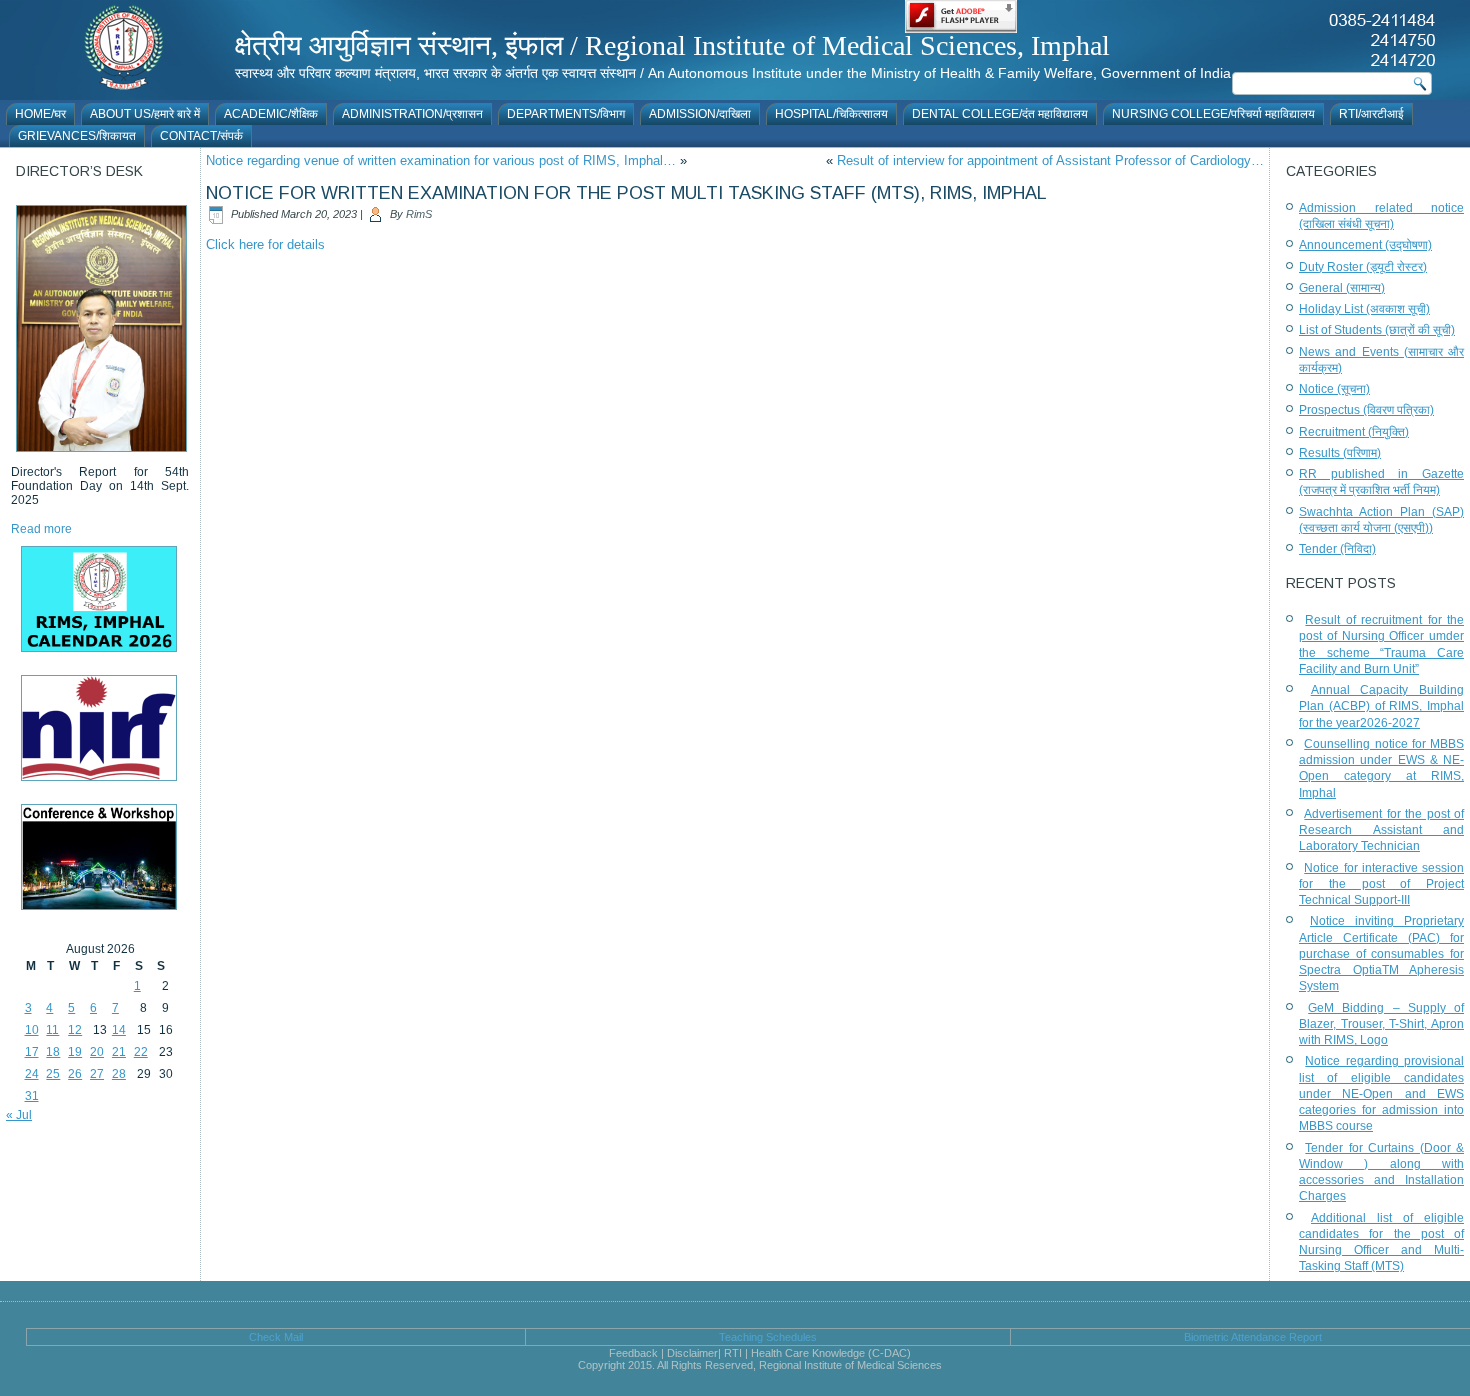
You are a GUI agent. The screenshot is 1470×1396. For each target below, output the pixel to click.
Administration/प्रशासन (412, 114)
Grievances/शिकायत (77, 136)
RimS (419, 214)
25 (53, 1074)
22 (141, 1052)
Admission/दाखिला (700, 114)
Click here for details (265, 244)
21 (119, 1052)
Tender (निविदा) (1337, 549)
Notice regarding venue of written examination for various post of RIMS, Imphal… (441, 160)
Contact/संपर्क (201, 136)
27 (97, 1074)
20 (97, 1052)
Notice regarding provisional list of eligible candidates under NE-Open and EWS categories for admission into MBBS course (1381, 1093)
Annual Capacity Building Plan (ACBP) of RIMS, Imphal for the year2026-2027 (1381, 706)
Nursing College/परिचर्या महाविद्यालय (1213, 114)
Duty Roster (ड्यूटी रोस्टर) (1363, 267)
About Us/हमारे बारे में (145, 114)
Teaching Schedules (768, 1337)
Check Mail (276, 1337)
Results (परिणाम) (1340, 453)
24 (32, 1074)
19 (75, 1052)
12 (75, 1030)
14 (119, 1030)
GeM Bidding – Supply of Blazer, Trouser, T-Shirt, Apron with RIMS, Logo (1381, 1024)
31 (32, 1096)
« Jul (19, 1115)
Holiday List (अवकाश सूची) (1364, 309)
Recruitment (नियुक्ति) (1354, 432)
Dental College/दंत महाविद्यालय (1000, 114)
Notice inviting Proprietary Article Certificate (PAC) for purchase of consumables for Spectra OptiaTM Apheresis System (1381, 953)
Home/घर (40, 114)
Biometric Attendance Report (1253, 1337)
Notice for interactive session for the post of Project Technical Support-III (1381, 884)
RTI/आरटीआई (1371, 114)
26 (75, 1074)
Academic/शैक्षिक (271, 114)
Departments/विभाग (566, 114)
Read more (41, 529)
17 (32, 1052)
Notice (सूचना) (1334, 389)
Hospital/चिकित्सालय (831, 114)
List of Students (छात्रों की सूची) (1377, 330)
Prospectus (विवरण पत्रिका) (1366, 410)
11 (52, 1030)
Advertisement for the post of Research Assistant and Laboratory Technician (1381, 830)
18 (53, 1052)
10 (32, 1030)
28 (119, 1074)
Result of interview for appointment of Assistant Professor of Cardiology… (1050, 160)
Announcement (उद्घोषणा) (1365, 245)
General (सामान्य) (1342, 288)
